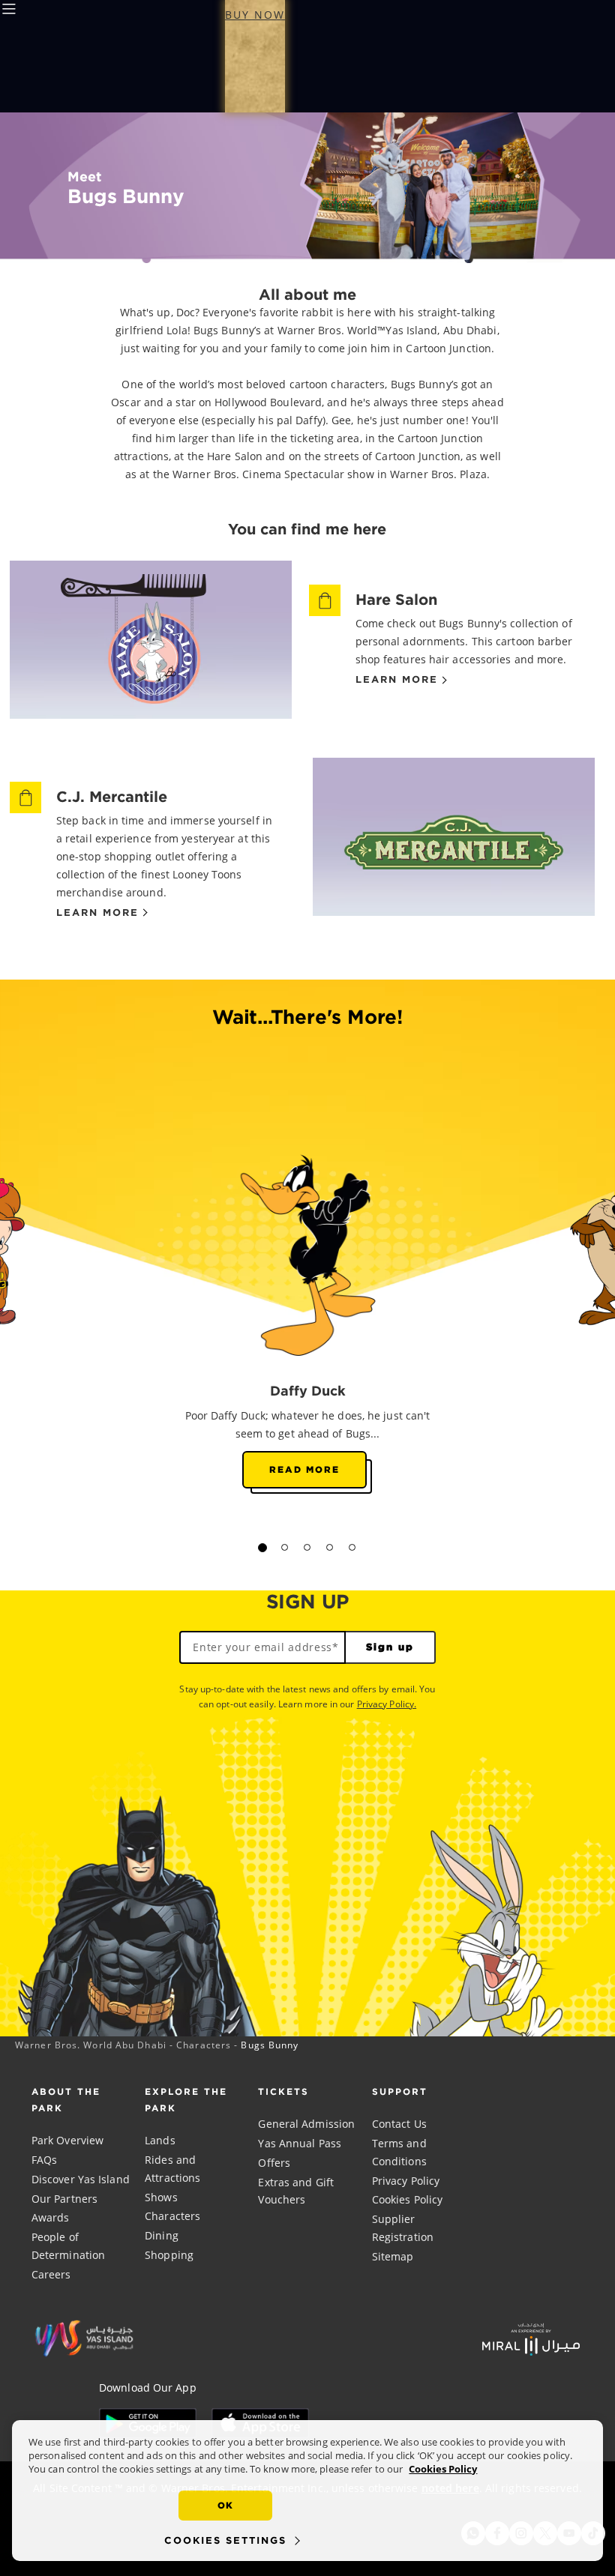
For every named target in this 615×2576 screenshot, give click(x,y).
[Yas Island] (531, 2338)
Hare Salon (396, 599)
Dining (162, 2235)
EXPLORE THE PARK (186, 2100)
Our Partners (64, 2199)
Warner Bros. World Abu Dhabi (91, 2045)
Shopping (169, 2255)
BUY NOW (255, 15)
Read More (304, 1469)
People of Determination (68, 2246)
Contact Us (399, 2124)
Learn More (397, 680)
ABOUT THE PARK (66, 2100)
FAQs (44, 2160)
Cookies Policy (407, 2199)
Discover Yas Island (81, 2179)
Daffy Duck (308, 1390)
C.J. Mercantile (112, 796)
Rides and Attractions (172, 2169)
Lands (160, 2140)
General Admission (306, 2124)
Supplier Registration (403, 2228)
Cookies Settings (225, 2540)
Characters (204, 2045)
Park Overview (67, 2140)
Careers (51, 2274)
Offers (274, 2163)
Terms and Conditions (399, 2152)
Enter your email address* (266, 1647)
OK (225, 2505)
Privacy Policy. (387, 1704)
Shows (161, 2197)
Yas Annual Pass (300, 2143)
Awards (51, 2217)
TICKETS (283, 2091)
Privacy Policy (406, 2181)
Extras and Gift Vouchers (296, 2191)
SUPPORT (400, 2091)
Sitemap (393, 2256)
